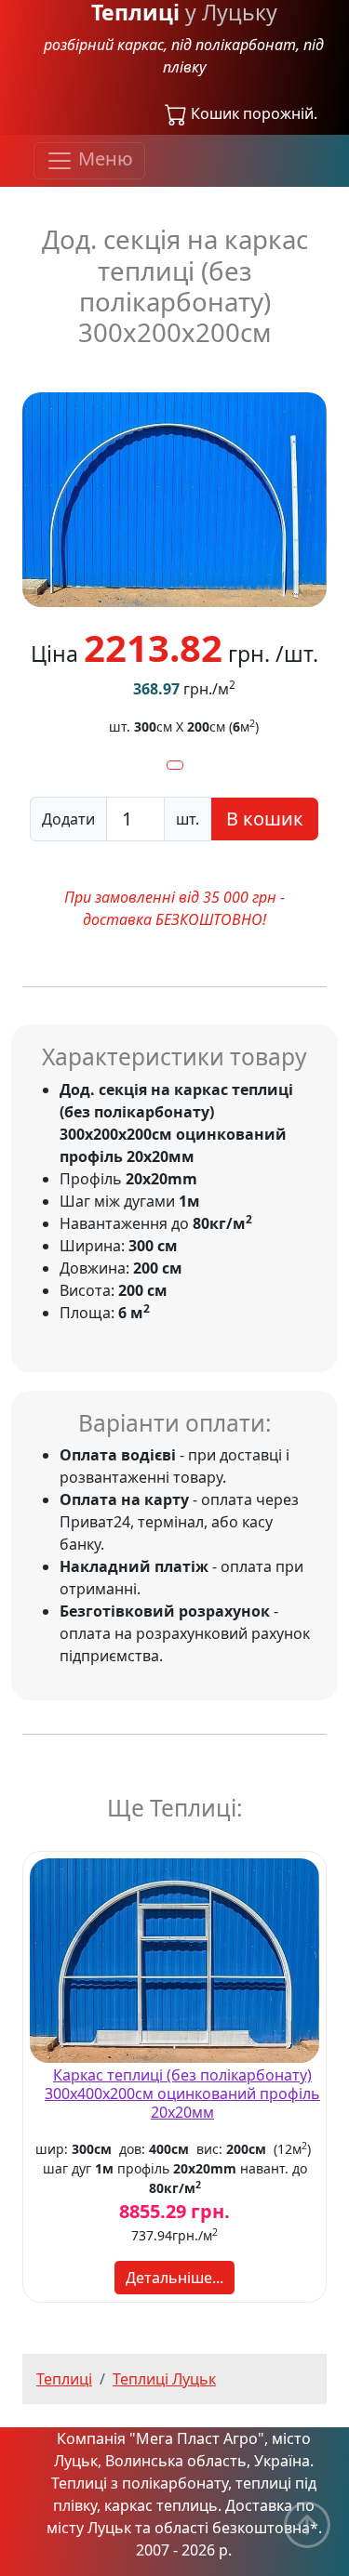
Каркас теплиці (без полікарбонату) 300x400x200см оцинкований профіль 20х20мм (182, 2094)
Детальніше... (174, 2278)
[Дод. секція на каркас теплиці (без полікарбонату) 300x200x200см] (174, 498)
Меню (103, 159)
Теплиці (64, 2379)
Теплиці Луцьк (164, 2379)
